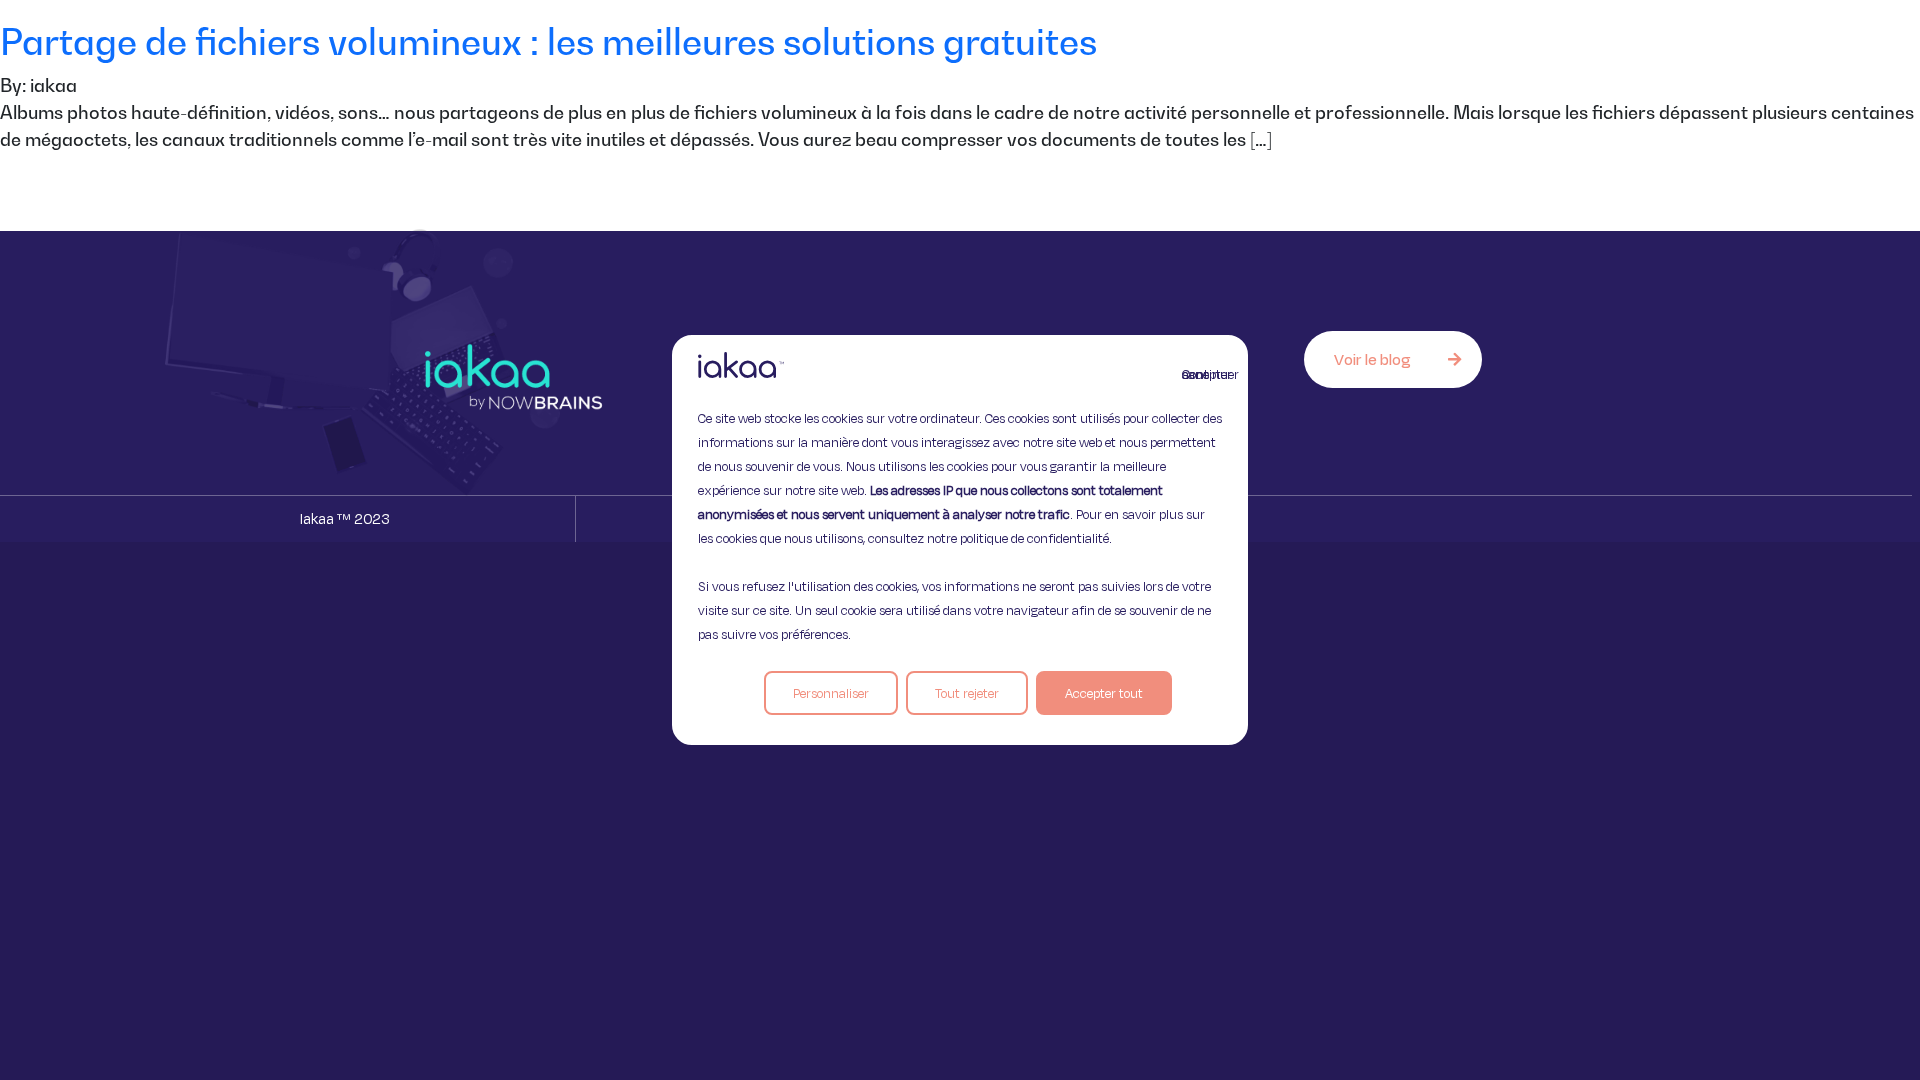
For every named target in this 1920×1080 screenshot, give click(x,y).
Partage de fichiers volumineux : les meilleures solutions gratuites (548, 41)
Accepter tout (1104, 693)
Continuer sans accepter (1194, 374)
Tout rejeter (967, 693)
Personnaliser (831, 693)
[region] (960, 540)
